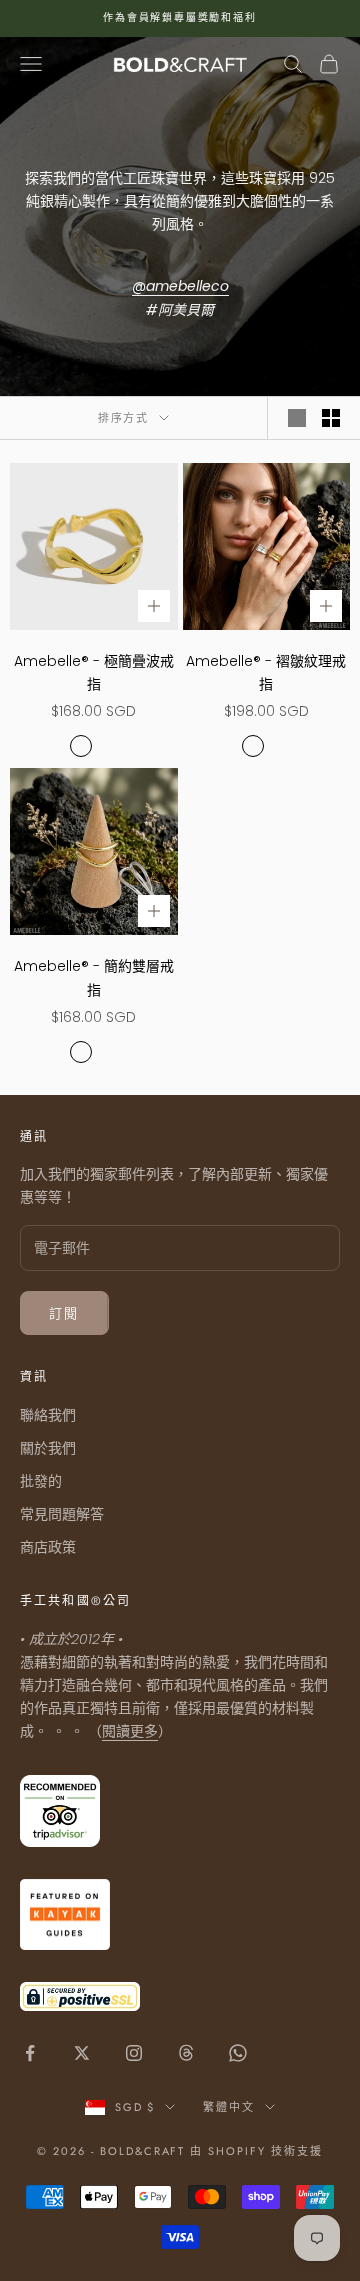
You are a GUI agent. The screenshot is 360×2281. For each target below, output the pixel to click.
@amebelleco (180, 286)
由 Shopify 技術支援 (256, 2151)
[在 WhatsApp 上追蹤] (238, 2053)
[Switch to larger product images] (297, 418)
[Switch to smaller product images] (331, 418)
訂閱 (64, 1313)
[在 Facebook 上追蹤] (30, 2053)
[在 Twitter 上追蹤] (82, 2053)
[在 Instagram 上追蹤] (134, 2053)
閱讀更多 (130, 1731)
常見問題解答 (62, 1514)
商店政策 (48, 1547)
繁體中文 (229, 2107)
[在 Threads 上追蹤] (186, 2053)
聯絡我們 (48, 1415)
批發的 (41, 1481)
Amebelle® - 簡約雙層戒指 (94, 977)
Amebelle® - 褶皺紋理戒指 (266, 672)
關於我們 (48, 1448)
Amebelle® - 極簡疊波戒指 (94, 672)
